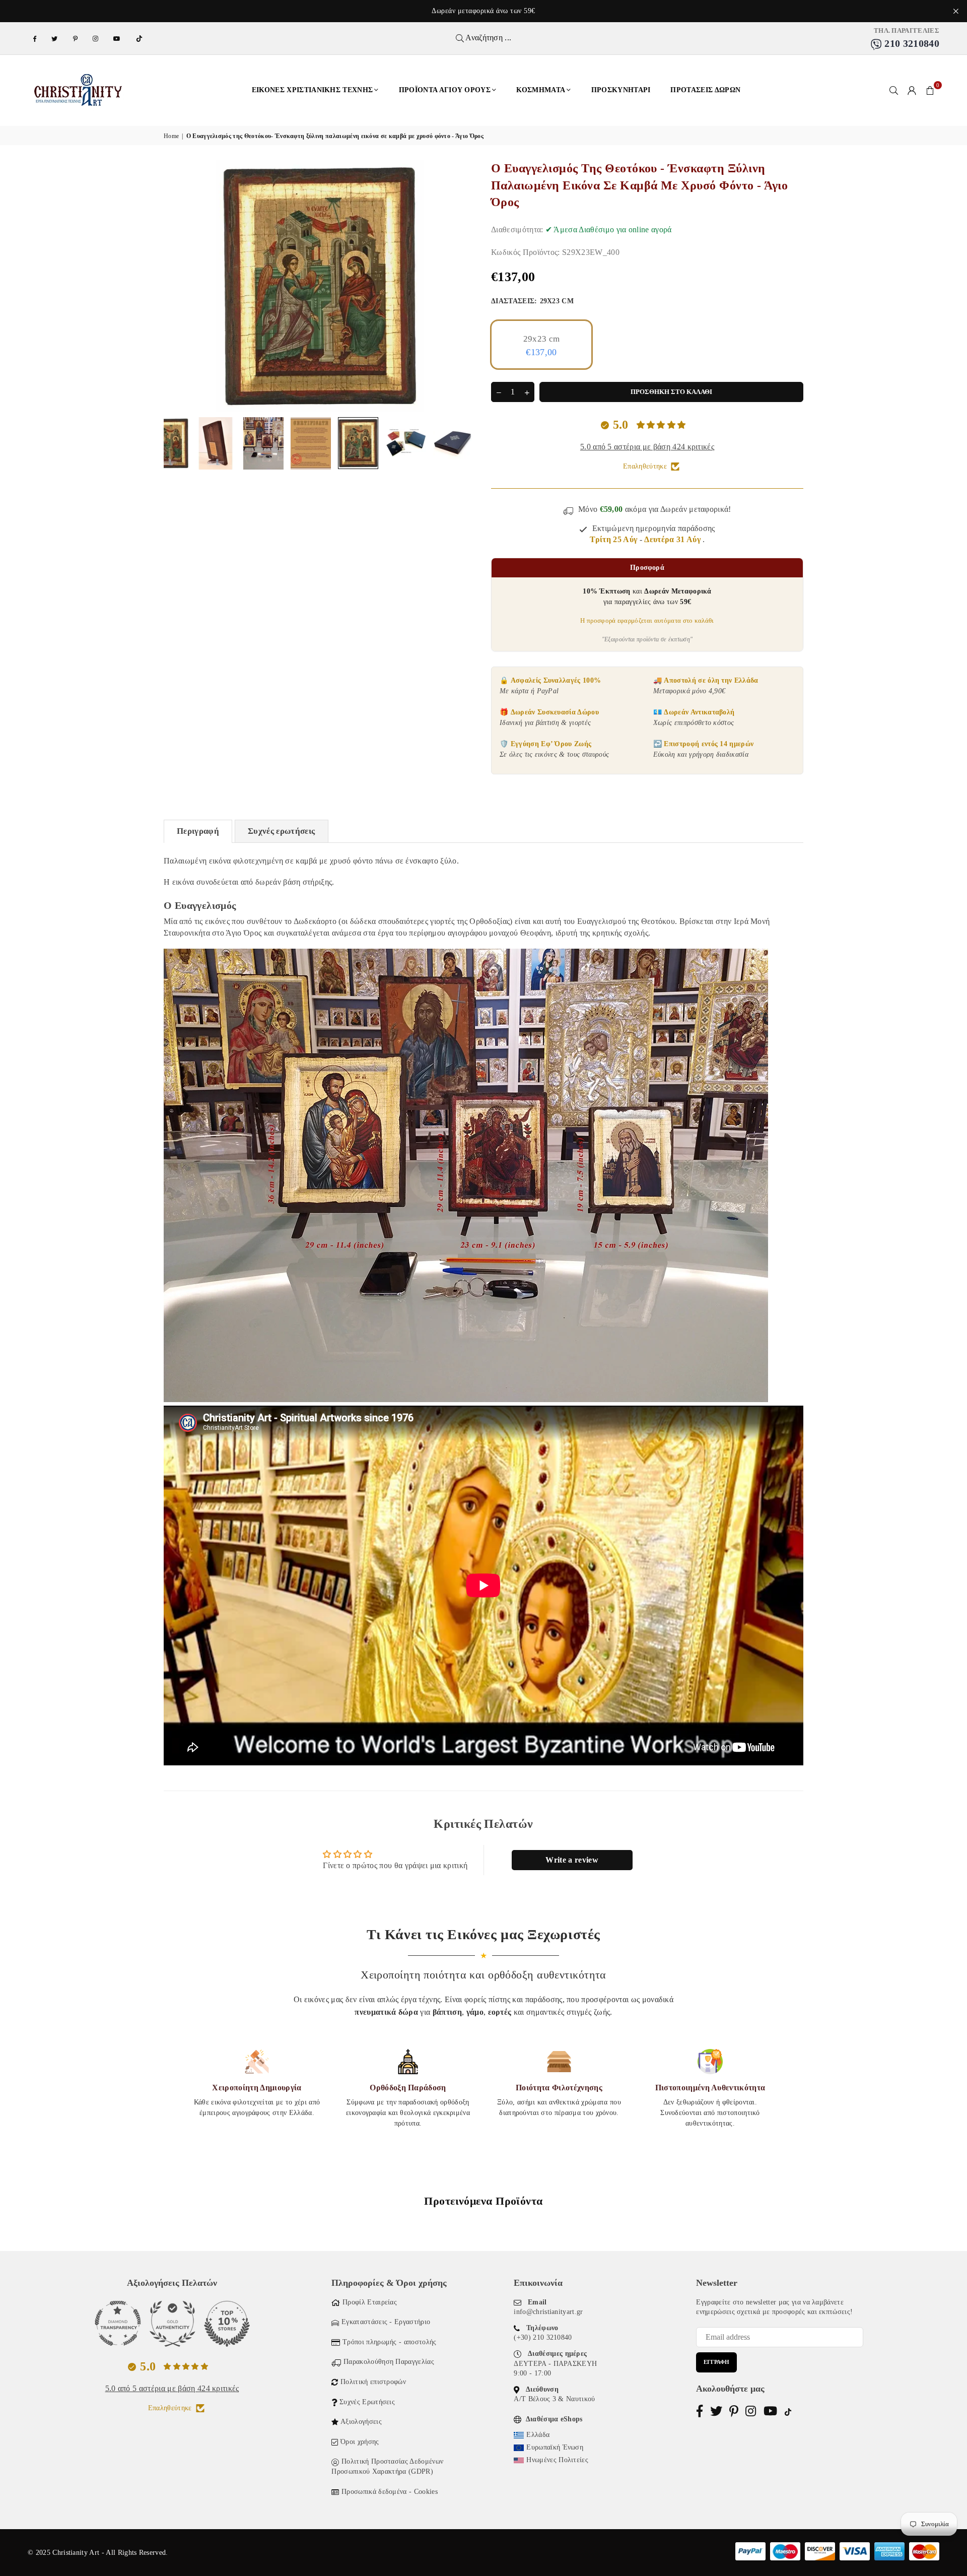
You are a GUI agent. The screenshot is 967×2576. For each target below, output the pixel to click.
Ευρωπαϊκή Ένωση (555, 2447)
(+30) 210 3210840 (543, 2337)
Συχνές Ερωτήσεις (367, 2402)
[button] (930, 90)
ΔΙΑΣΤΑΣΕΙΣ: (532, 301)
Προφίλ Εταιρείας (370, 2302)
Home (171, 136)
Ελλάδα (538, 2435)
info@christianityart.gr (548, 2312)
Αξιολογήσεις (361, 2422)
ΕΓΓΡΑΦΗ (716, 2362)
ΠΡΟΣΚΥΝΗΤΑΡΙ (621, 90)
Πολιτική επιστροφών (373, 2382)
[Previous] (178, 286)
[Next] (462, 286)
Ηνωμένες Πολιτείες (557, 2460)
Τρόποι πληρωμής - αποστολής (390, 2342)
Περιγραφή (198, 831)
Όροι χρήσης (360, 2442)
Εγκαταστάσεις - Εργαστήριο (386, 2322)
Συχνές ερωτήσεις (281, 831)
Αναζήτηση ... (488, 38)
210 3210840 (911, 43)
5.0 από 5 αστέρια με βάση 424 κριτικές (647, 447)
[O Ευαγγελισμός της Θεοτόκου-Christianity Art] (168, 443)
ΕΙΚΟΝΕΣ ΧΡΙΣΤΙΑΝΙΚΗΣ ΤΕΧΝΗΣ (313, 90)
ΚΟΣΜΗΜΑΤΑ (541, 90)
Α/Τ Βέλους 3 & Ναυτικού (554, 2399)
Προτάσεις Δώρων (705, 90)
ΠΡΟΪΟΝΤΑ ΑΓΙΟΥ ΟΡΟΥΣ (445, 90)
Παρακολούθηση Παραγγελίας (389, 2362)
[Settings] (912, 90)
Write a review (572, 1860)
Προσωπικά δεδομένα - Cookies (390, 2492)
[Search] (894, 90)
